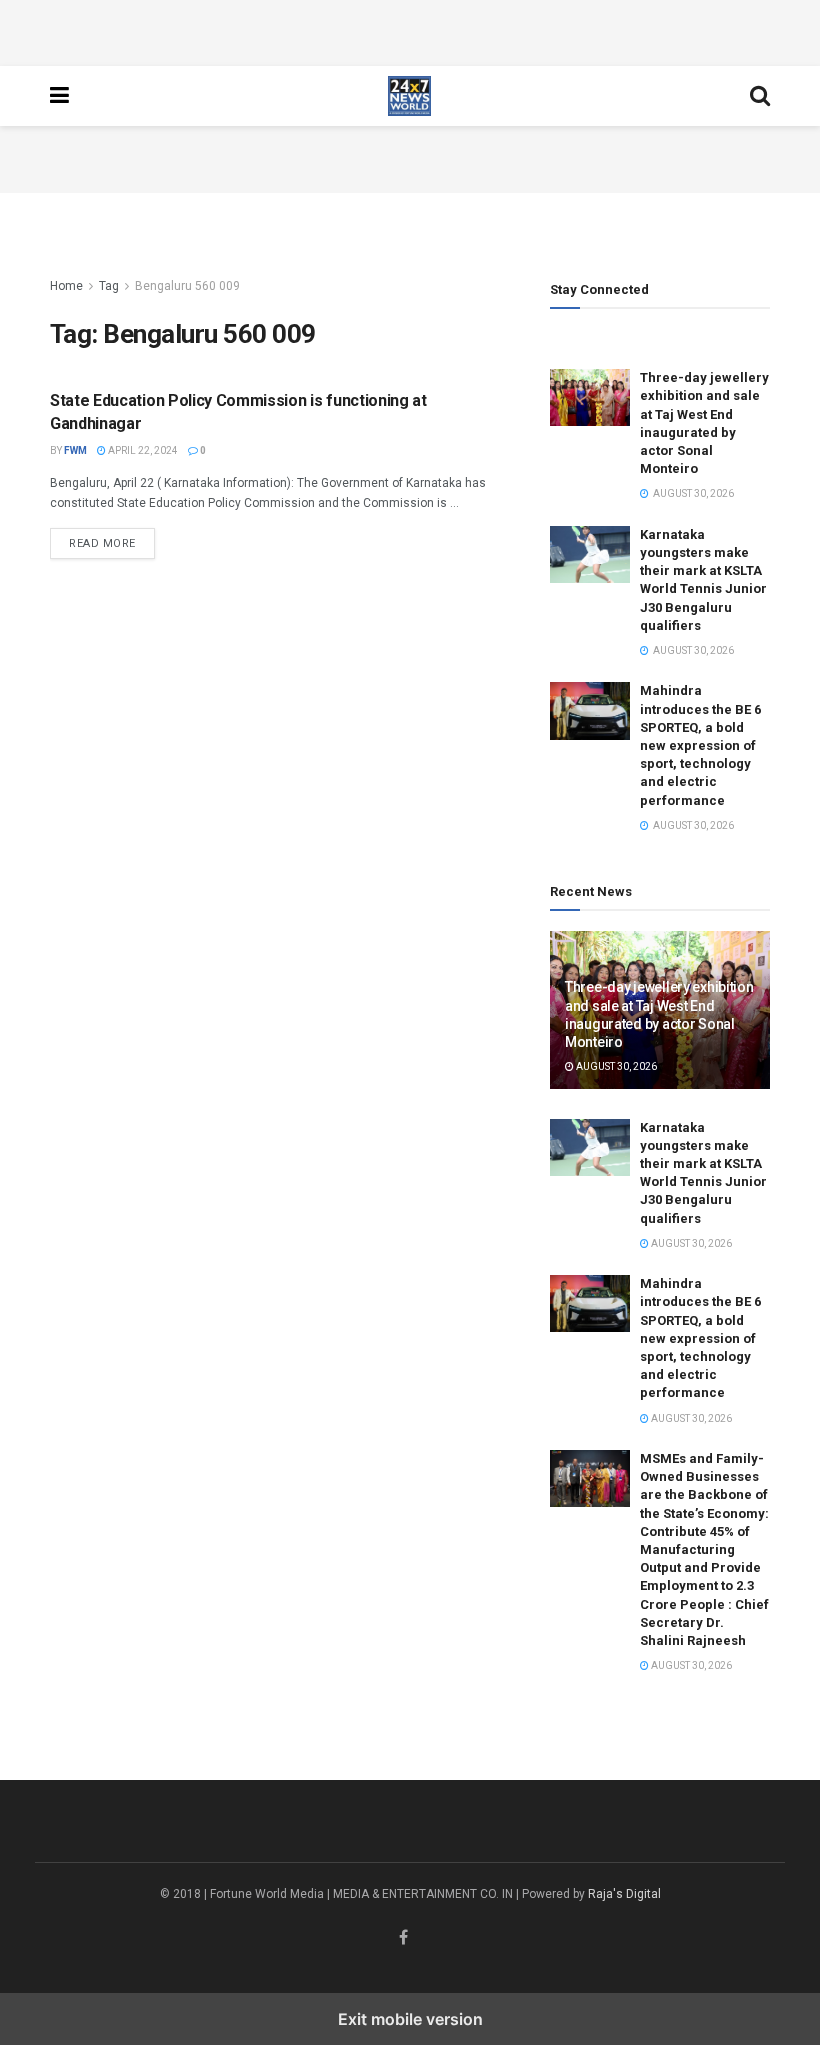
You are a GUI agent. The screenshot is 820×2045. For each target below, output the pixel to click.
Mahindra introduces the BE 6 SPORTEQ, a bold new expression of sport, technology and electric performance (700, 745)
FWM (75, 450)
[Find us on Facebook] (403, 1938)
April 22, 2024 (142, 450)
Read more (112, 543)
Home (66, 286)
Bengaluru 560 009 (187, 286)
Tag (109, 286)
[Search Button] (760, 96)
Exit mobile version (410, 2019)
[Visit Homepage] (410, 96)
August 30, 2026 (615, 1066)
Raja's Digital (624, 1894)
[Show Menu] (59, 96)
